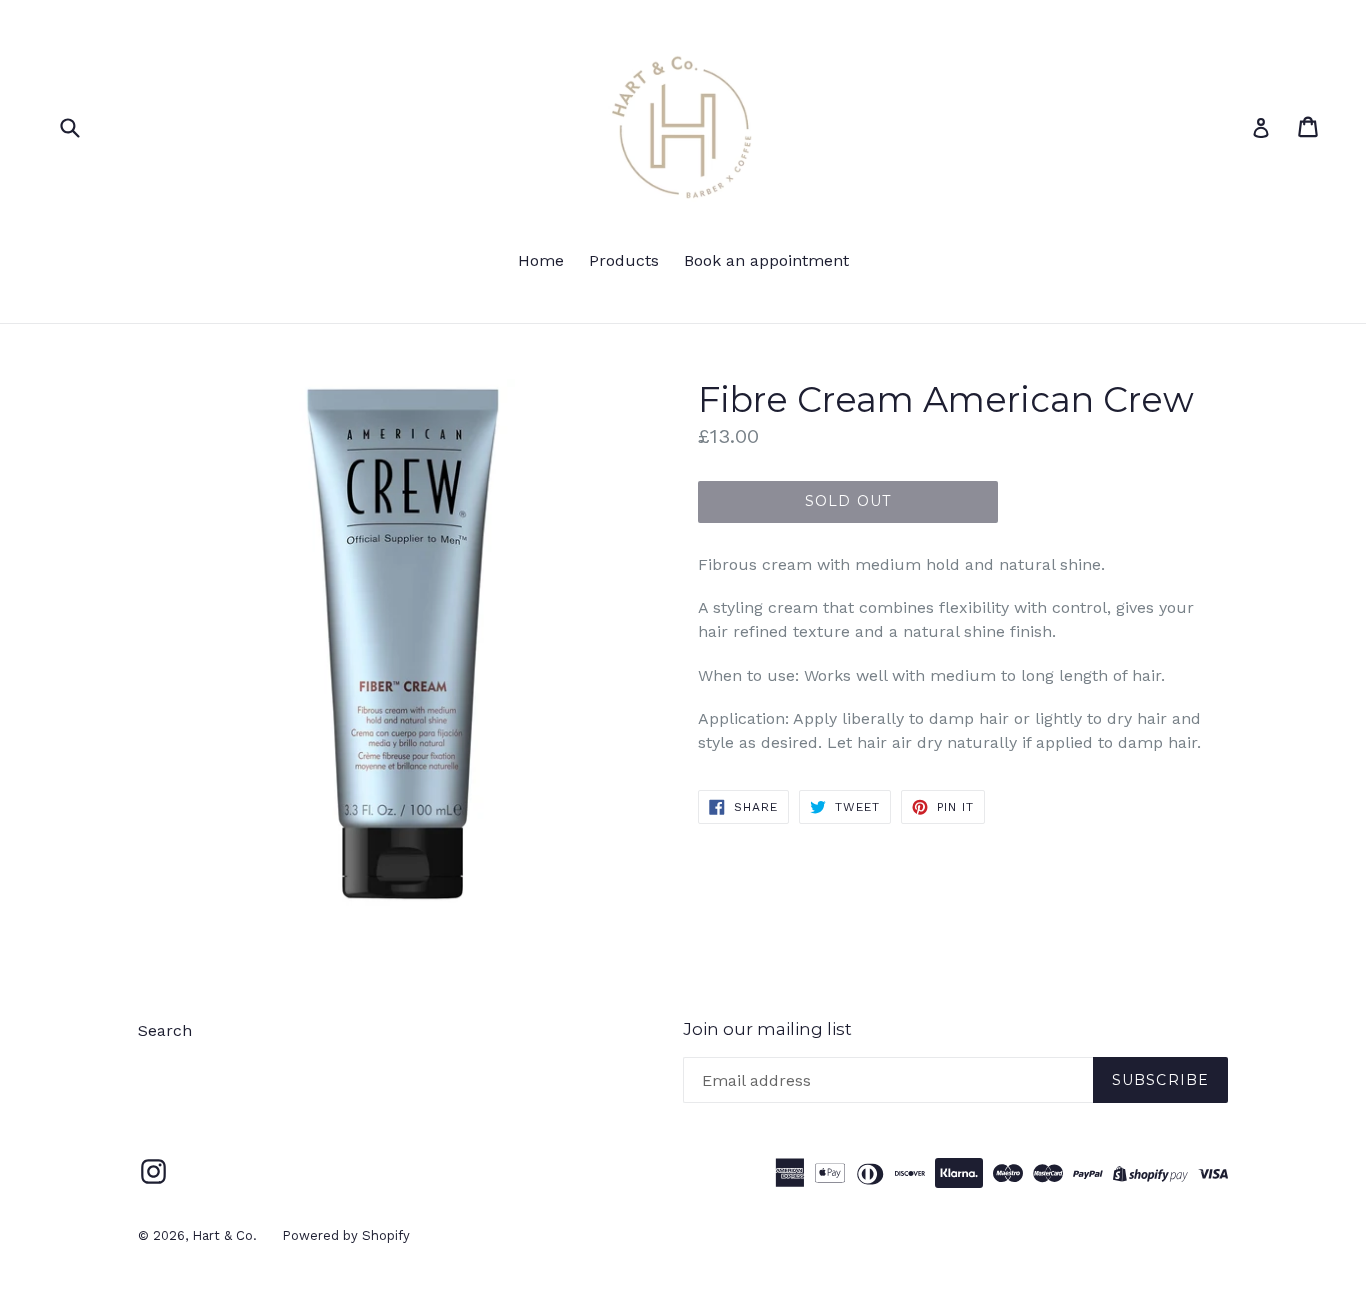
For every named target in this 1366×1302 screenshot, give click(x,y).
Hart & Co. (224, 1235)
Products (624, 260)
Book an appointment (766, 260)
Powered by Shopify (346, 1235)
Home (541, 260)
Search (165, 1030)
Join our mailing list (767, 1029)
